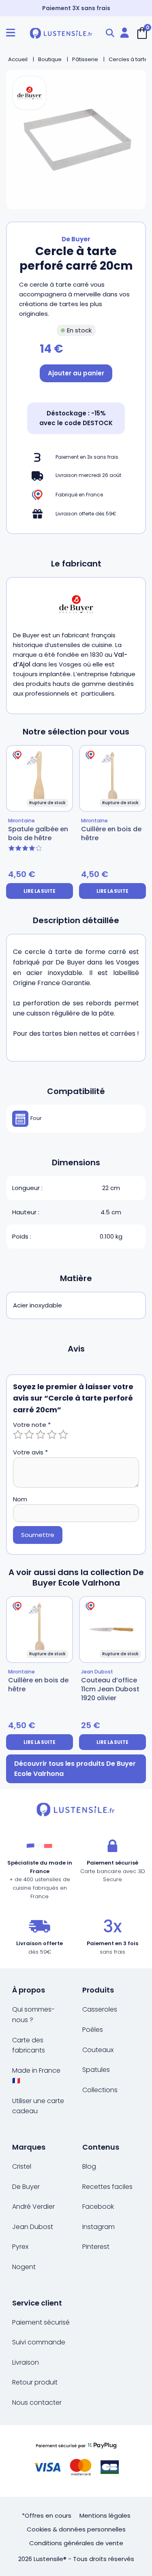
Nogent (24, 2267)
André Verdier (33, 2207)
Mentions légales (105, 2515)
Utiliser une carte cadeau (38, 2106)
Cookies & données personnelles (76, 2529)
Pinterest (96, 2247)
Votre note (32, 1425)
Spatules (96, 2070)
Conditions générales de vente (76, 2543)
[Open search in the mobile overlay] (110, 33)
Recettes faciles (107, 2187)
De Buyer (76, 239)
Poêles (93, 2030)
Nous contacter (37, 2402)
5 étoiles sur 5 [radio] (63, 1435)
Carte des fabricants (29, 2045)
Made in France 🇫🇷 (36, 2076)
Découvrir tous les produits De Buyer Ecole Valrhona (75, 1769)
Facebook (98, 2207)
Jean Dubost (33, 2227)
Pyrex (20, 2247)
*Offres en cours (47, 2515)
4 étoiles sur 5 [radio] (52, 1435)
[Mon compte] (124, 33)
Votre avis (30, 1452)
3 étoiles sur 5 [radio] (41, 1435)
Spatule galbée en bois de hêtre (38, 833)
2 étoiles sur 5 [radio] (29, 1435)
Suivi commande (39, 2342)
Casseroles (100, 2009)
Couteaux (98, 2050)
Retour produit (35, 2382)
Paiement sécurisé (41, 2322)
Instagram (98, 2227)
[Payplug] (76, 2461)
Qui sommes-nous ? (33, 2015)
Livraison (26, 2362)
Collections (100, 2090)
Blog (89, 2166)
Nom (20, 1499)
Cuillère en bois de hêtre (111, 833)
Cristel (22, 2166)
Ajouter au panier (76, 373)
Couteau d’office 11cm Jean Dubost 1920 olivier (110, 1689)
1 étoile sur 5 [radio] (18, 1435)
